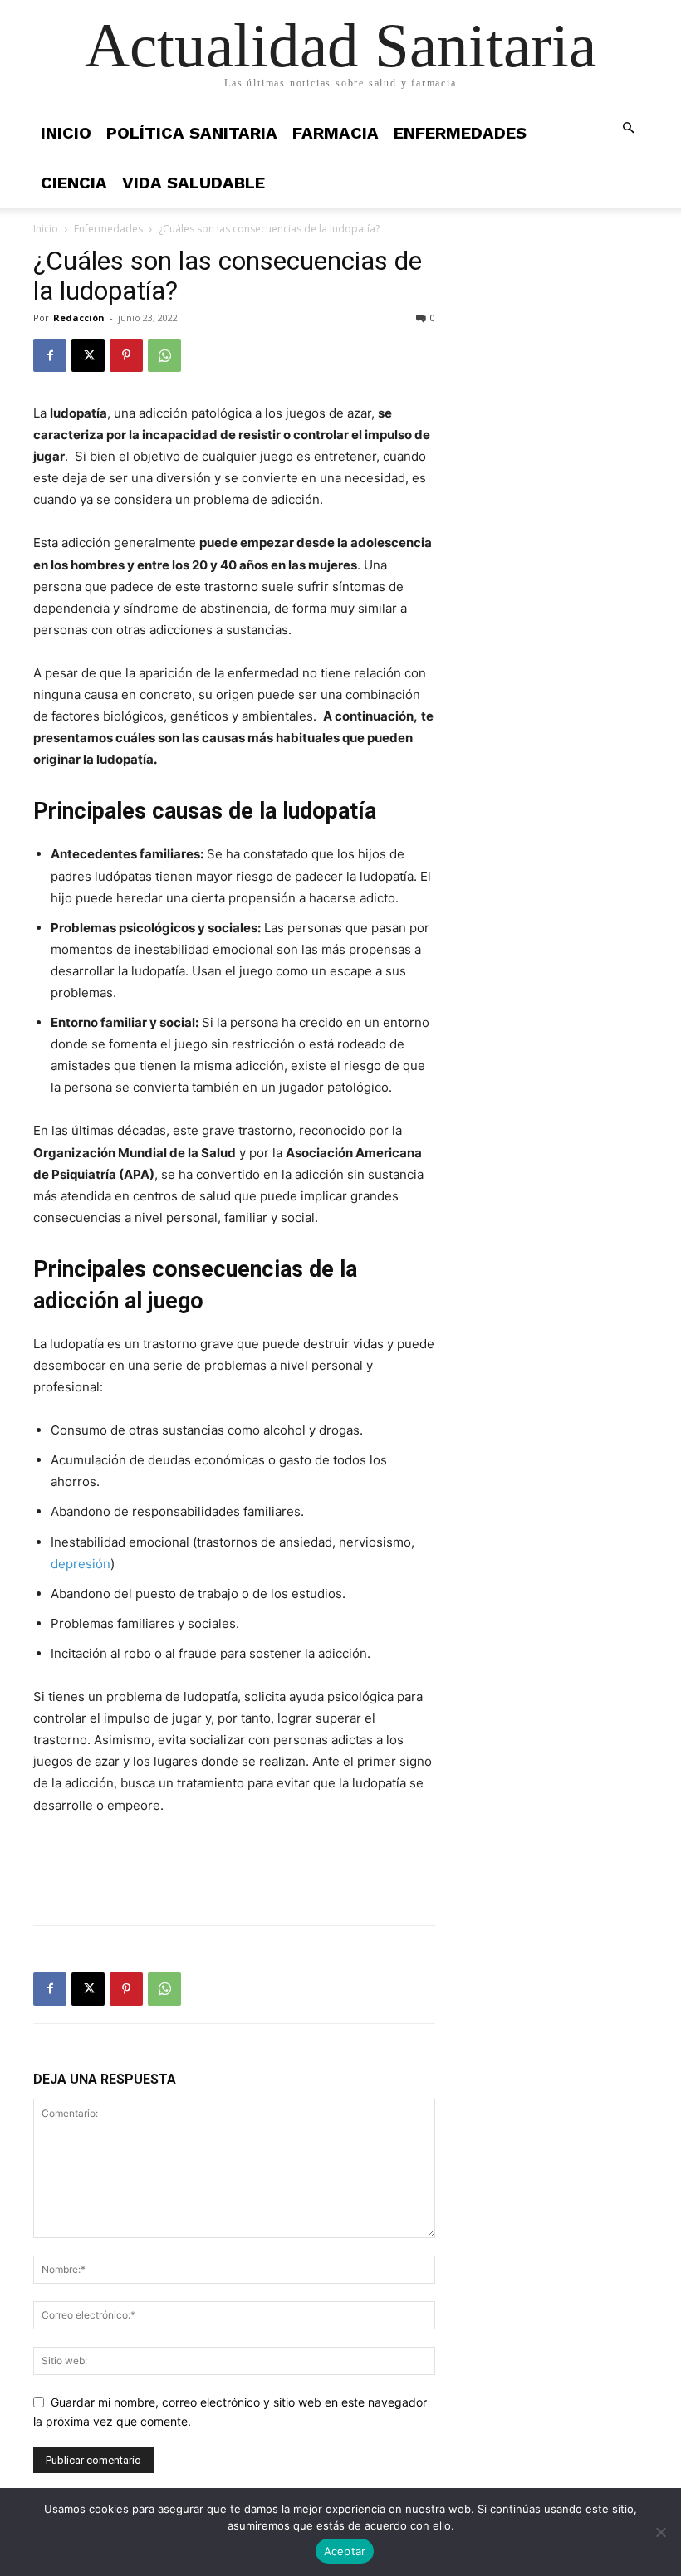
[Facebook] (50, 355)
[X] (88, 355)
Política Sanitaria (192, 133)
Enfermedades (460, 133)
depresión (81, 1564)
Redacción (79, 318)
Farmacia (336, 133)
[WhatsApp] (164, 355)
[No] (660, 2532)
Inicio (66, 133)
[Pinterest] (126, 355)
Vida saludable (194, 183)
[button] (628, 128)
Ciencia (74, 183)
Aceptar (345, 2551)
